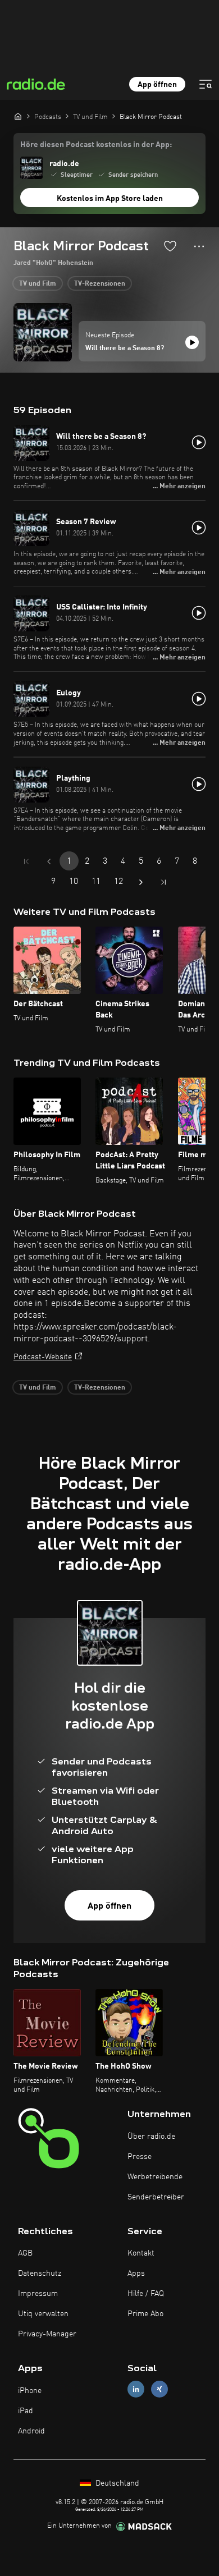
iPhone (30, 2391)
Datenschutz (40, 2274)
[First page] (26, 861)
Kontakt (141, 2253)
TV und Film (38, 284)
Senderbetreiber (156, 2197)
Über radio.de (151, 2137)
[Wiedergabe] (192, 342)
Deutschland (116, 2483)
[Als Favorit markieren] (170, 246)
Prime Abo (145, 2314)
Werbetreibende (155, 2177)
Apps (136, 2274)
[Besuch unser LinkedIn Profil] (136, 2389)
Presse (140, 2157)
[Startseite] (18, 116)
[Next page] (141, 882)
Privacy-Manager (47, 2334)
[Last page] (163, 882)
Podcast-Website (43, 1357)
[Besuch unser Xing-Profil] (159, 2389)
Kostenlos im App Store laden (110, 199)
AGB (25, 2253)
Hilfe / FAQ (146, 2294)
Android (31, 2431)
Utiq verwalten (43, 2314)
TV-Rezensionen (100, 284)
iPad (26, 2411)
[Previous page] (49, 861)
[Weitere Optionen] (199, 246)
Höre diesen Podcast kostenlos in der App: (96, 145)
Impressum (38, 2294)
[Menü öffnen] (206, 84)
